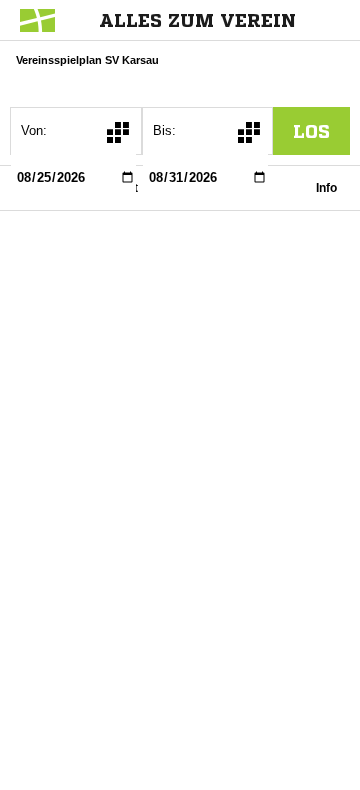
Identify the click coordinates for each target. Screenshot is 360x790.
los (311, 131)
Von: (34, 130)
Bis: (164, 130)
